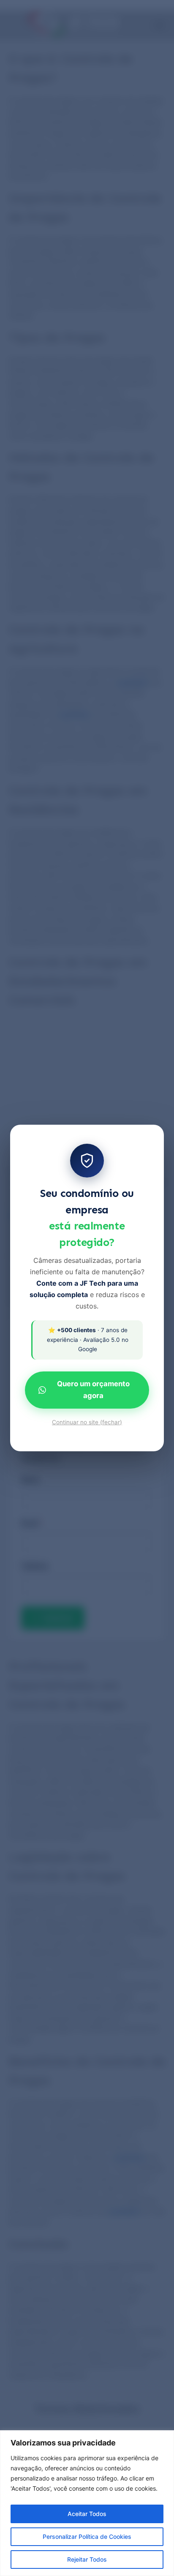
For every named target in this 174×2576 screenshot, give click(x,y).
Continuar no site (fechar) (87, 1422)
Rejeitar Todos (87, 2559)
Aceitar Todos (87, 2514)
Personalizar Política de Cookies (87, 2536)
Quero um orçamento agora (93, 1390)
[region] (87, 2503)
